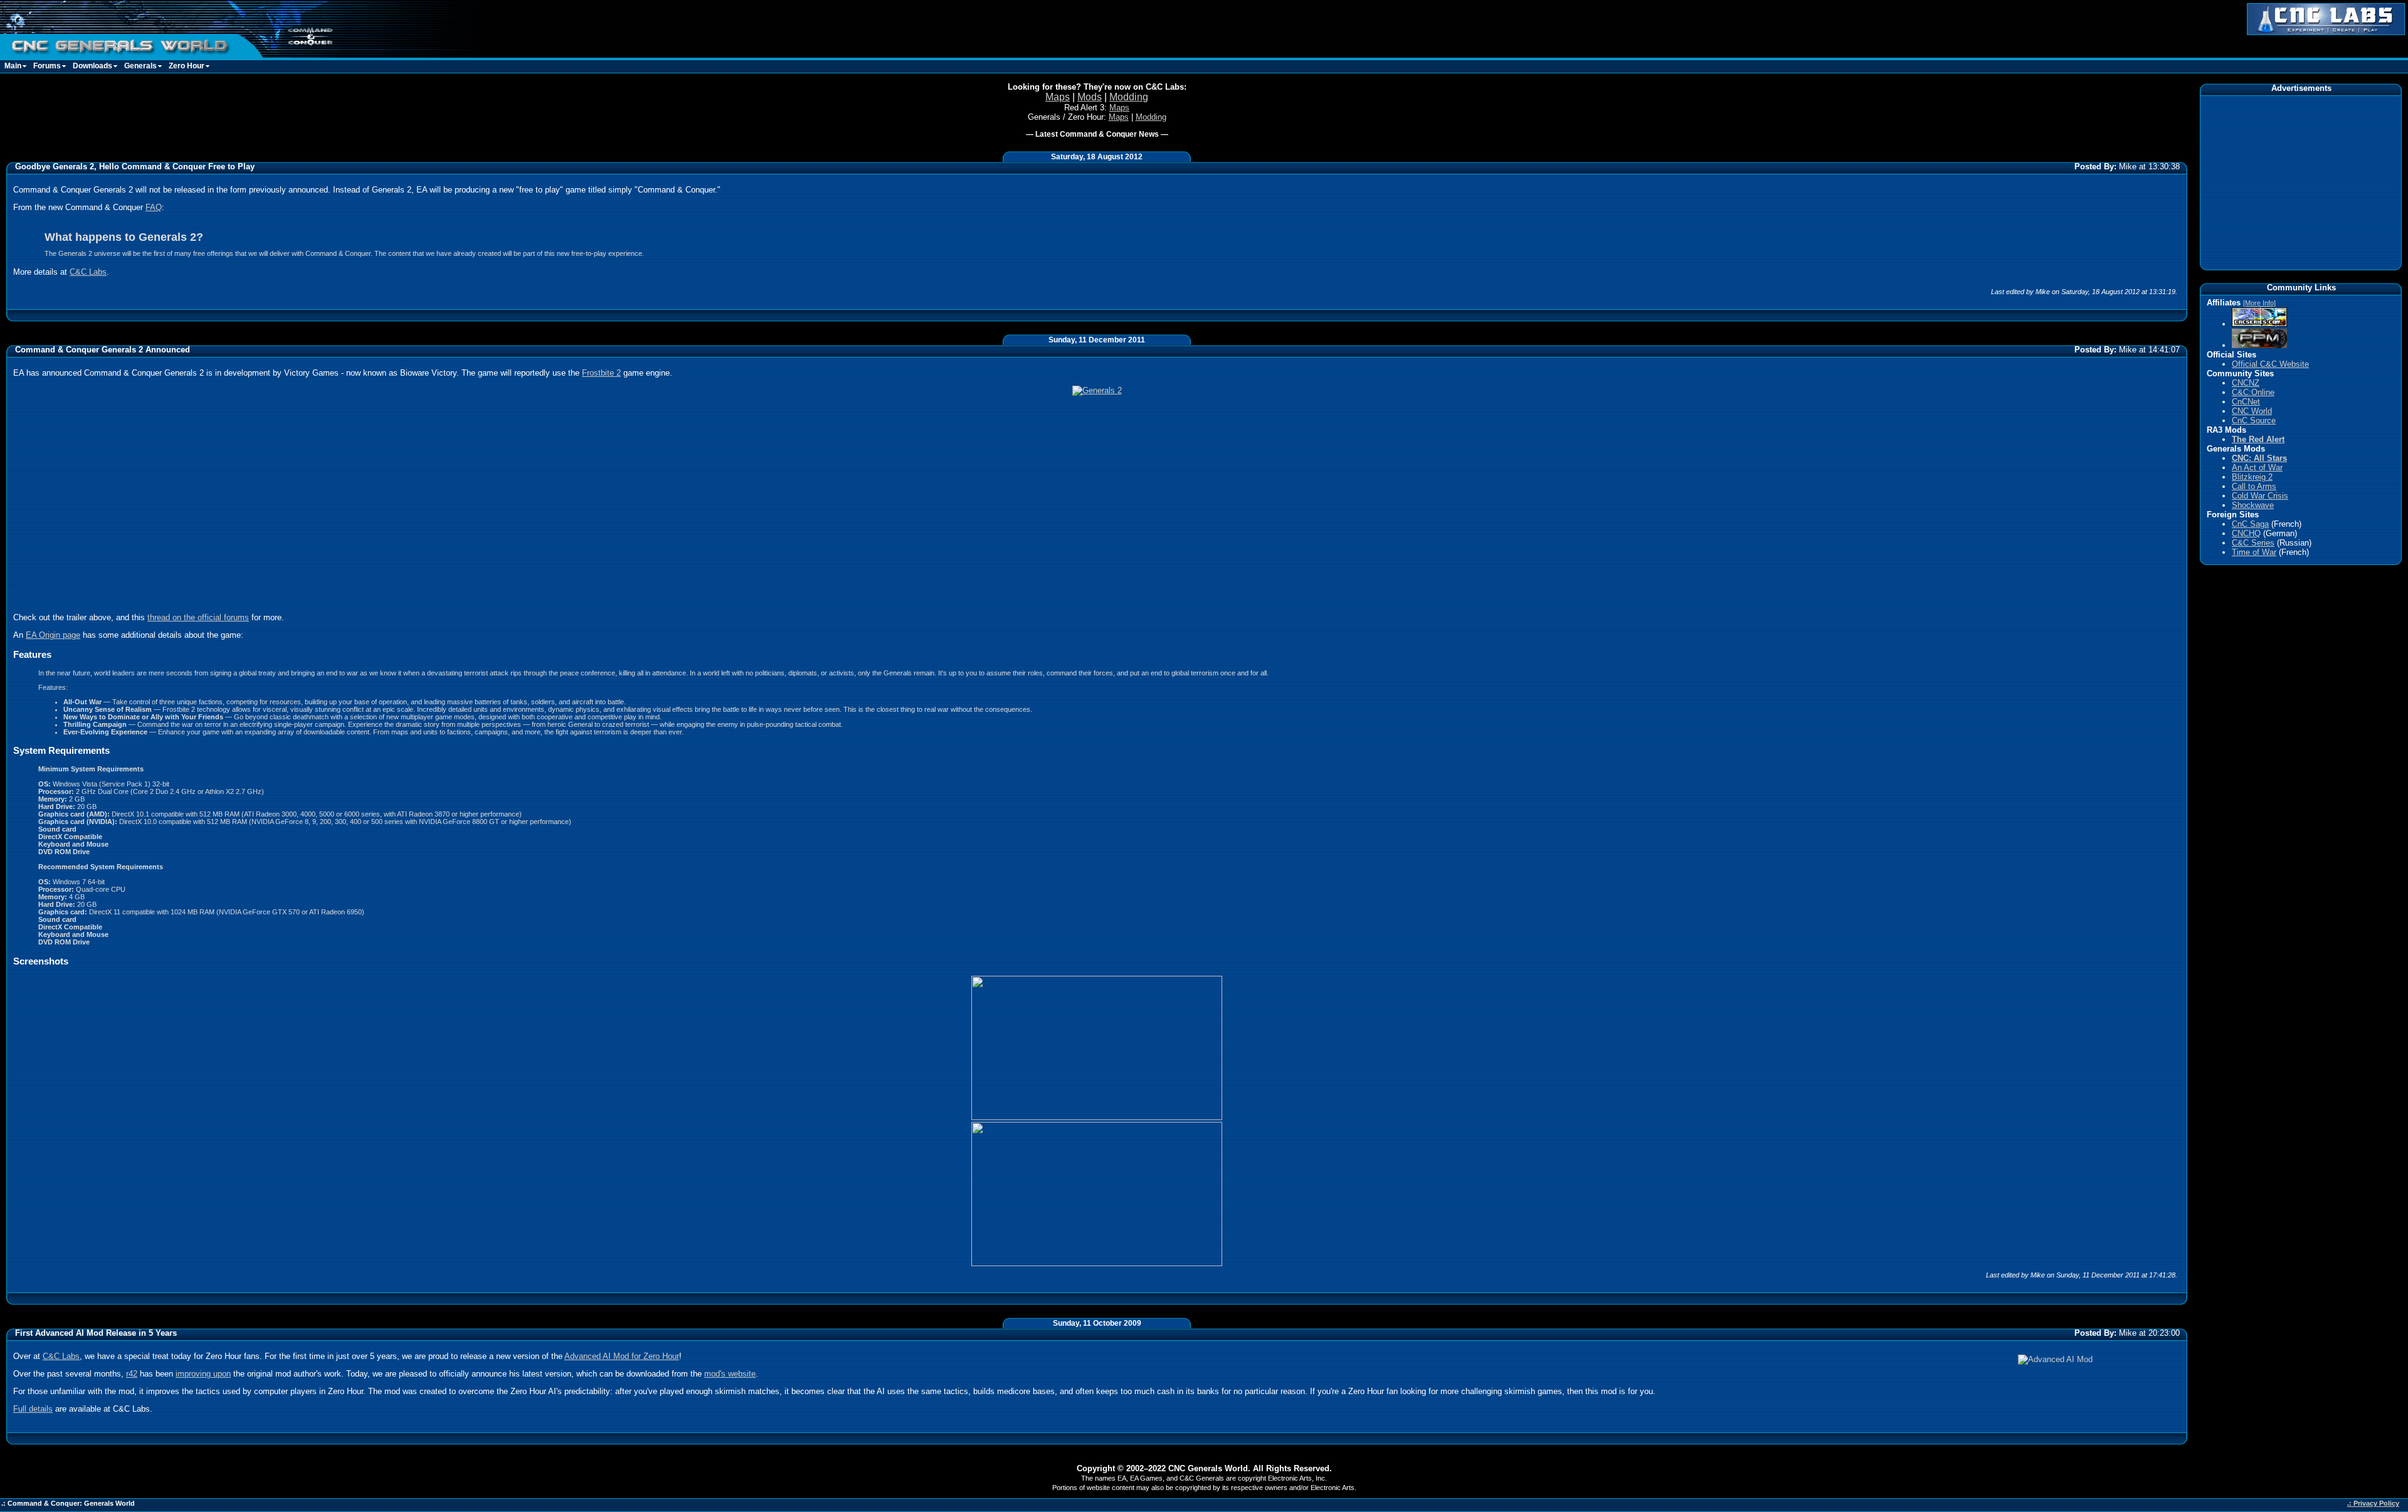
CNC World (2252, 411)
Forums (47, 66)
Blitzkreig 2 (2252, 477)
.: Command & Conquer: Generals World (68, 1503)
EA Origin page (53, 635)
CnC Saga (2250, 524)
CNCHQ (2246, 533)
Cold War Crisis (2260, 496)
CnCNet (2246, 402)
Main (13, 66)
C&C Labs (88, 272)
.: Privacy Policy (2373, 1503)
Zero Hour (187, 66)
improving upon (203, 1374)
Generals (140, 66)
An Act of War (2257, 468)
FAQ (154, 207)
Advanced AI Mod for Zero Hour (622, 1356)
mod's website (730, 1374)
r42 (132, 1374)
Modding (1129, 97)
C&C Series (2253, 543)
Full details (33, 1409)
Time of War (2254, 552)
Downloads (92, 66)
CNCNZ (2246, 383)
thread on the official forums (198, 617)
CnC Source (2254, 420)
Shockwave (2253, 505)
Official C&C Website (2270, 364)
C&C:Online (2253, 392)
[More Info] (2259, 303)
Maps (1058, 97)
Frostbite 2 (601, 373)
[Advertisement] (2301, 182)
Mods (1090, 97)
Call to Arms (2254, 486)
